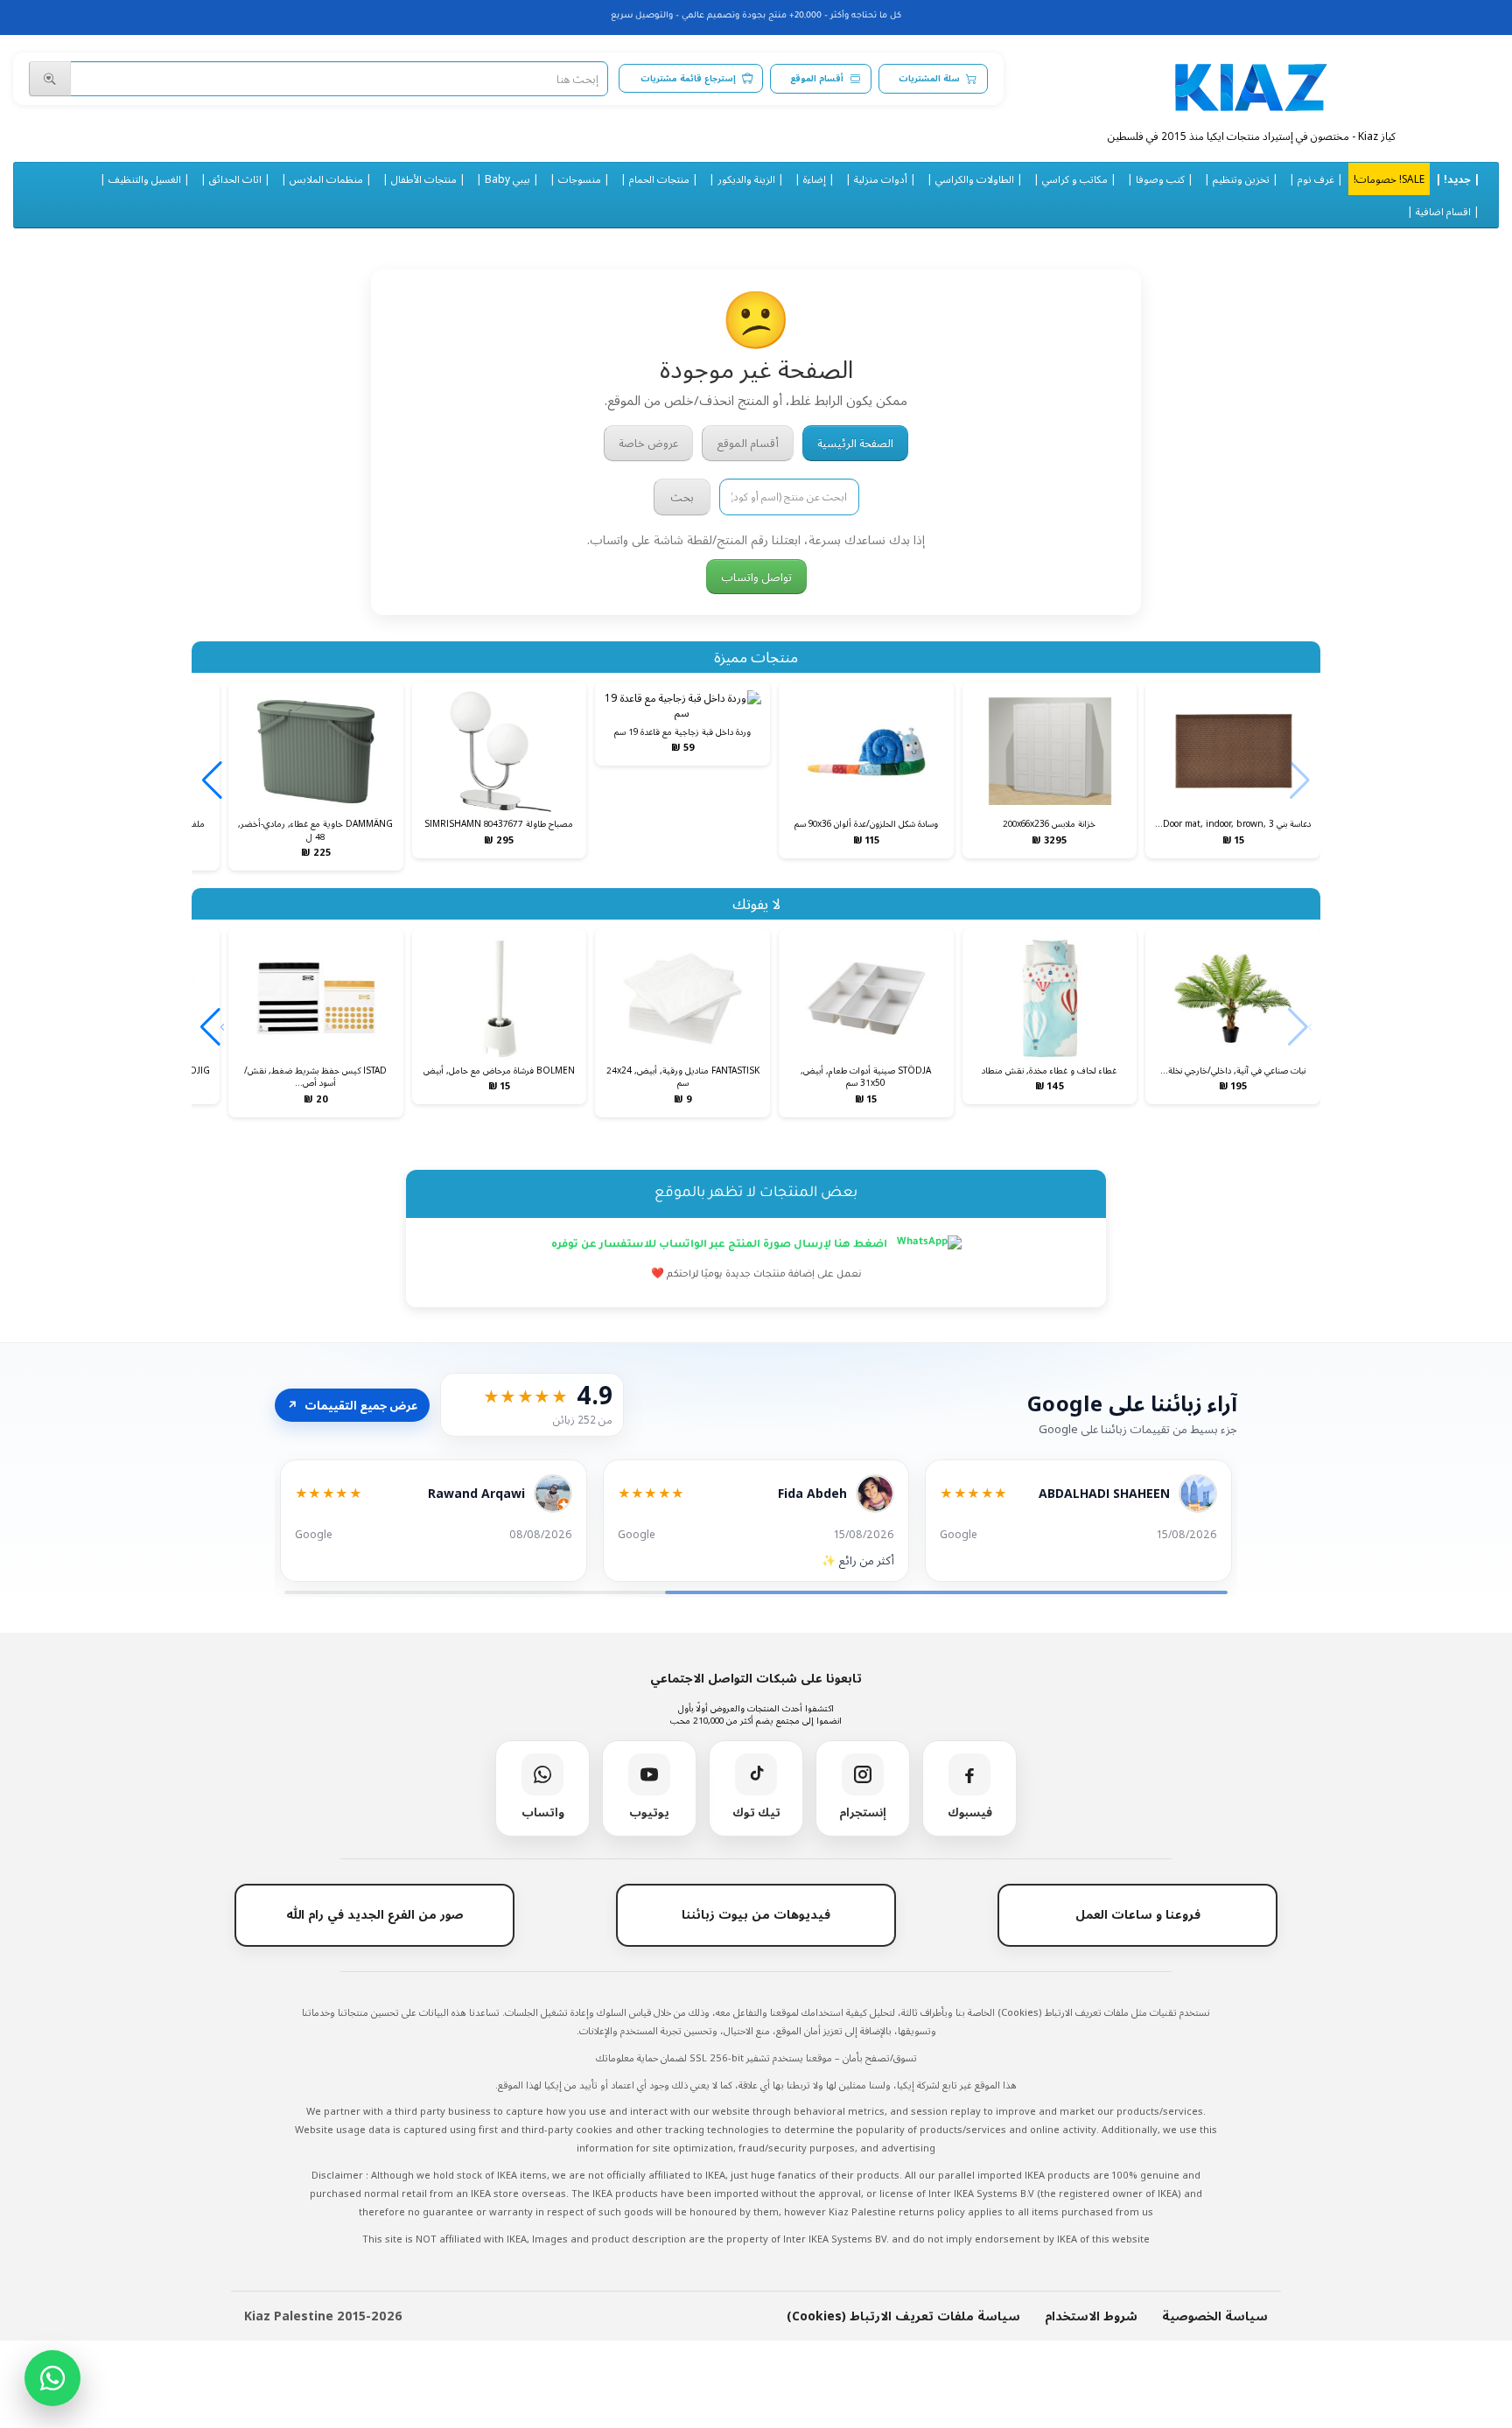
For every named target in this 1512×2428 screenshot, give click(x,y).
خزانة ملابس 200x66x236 (1049, 823)
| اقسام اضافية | (1443, 211)
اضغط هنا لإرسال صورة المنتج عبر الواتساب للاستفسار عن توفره (721, 1245)
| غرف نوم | (1316, 178)
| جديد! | (1457, 178)
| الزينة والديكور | (746, 178)
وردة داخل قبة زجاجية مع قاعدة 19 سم (682, 731)
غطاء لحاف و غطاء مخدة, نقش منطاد (1049, 1070)
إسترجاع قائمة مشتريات (688, 78)
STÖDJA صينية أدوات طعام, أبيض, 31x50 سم (866, 1076)
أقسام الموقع (817, 78)
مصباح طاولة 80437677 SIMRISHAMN (499, 823)
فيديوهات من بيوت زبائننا (756, 1914)
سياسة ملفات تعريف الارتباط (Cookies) (903, 2316)
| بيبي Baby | (507, 178)
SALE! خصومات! (1389, 178)
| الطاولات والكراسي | (975, 178)
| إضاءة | (815, 178)
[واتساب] (52, 2378)
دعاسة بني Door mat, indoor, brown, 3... (1233, 823)
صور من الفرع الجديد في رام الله (375, 1914)
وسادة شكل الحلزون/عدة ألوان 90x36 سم (866, 823)
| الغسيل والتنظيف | (145, 178)
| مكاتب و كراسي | (1075, 178)
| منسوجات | (580, 178)
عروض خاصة (648, 443)
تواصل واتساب (756, 577)
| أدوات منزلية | (881, 178)
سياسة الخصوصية (1215, 2316)
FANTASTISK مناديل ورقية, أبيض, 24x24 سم (683, 1076)
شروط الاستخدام (1091, 2316)
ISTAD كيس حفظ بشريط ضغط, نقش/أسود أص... (315, 1076)
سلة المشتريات (929, 78)
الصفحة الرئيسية (855, 443)
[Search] (50, 79)
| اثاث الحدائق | (235, 178)
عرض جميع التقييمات (352, 1405)
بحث (682, 497)
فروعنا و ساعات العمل (1138, 1914)
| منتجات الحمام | (659, 178)
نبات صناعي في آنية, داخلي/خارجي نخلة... (1233, 1070)
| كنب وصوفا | (1160, 178)
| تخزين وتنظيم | (1241, 178)
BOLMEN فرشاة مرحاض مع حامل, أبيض (499, 1070)
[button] (212, 780)
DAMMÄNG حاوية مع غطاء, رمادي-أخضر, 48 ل (315, 829)
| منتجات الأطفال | (424, 178)
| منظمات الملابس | (326, 178)
